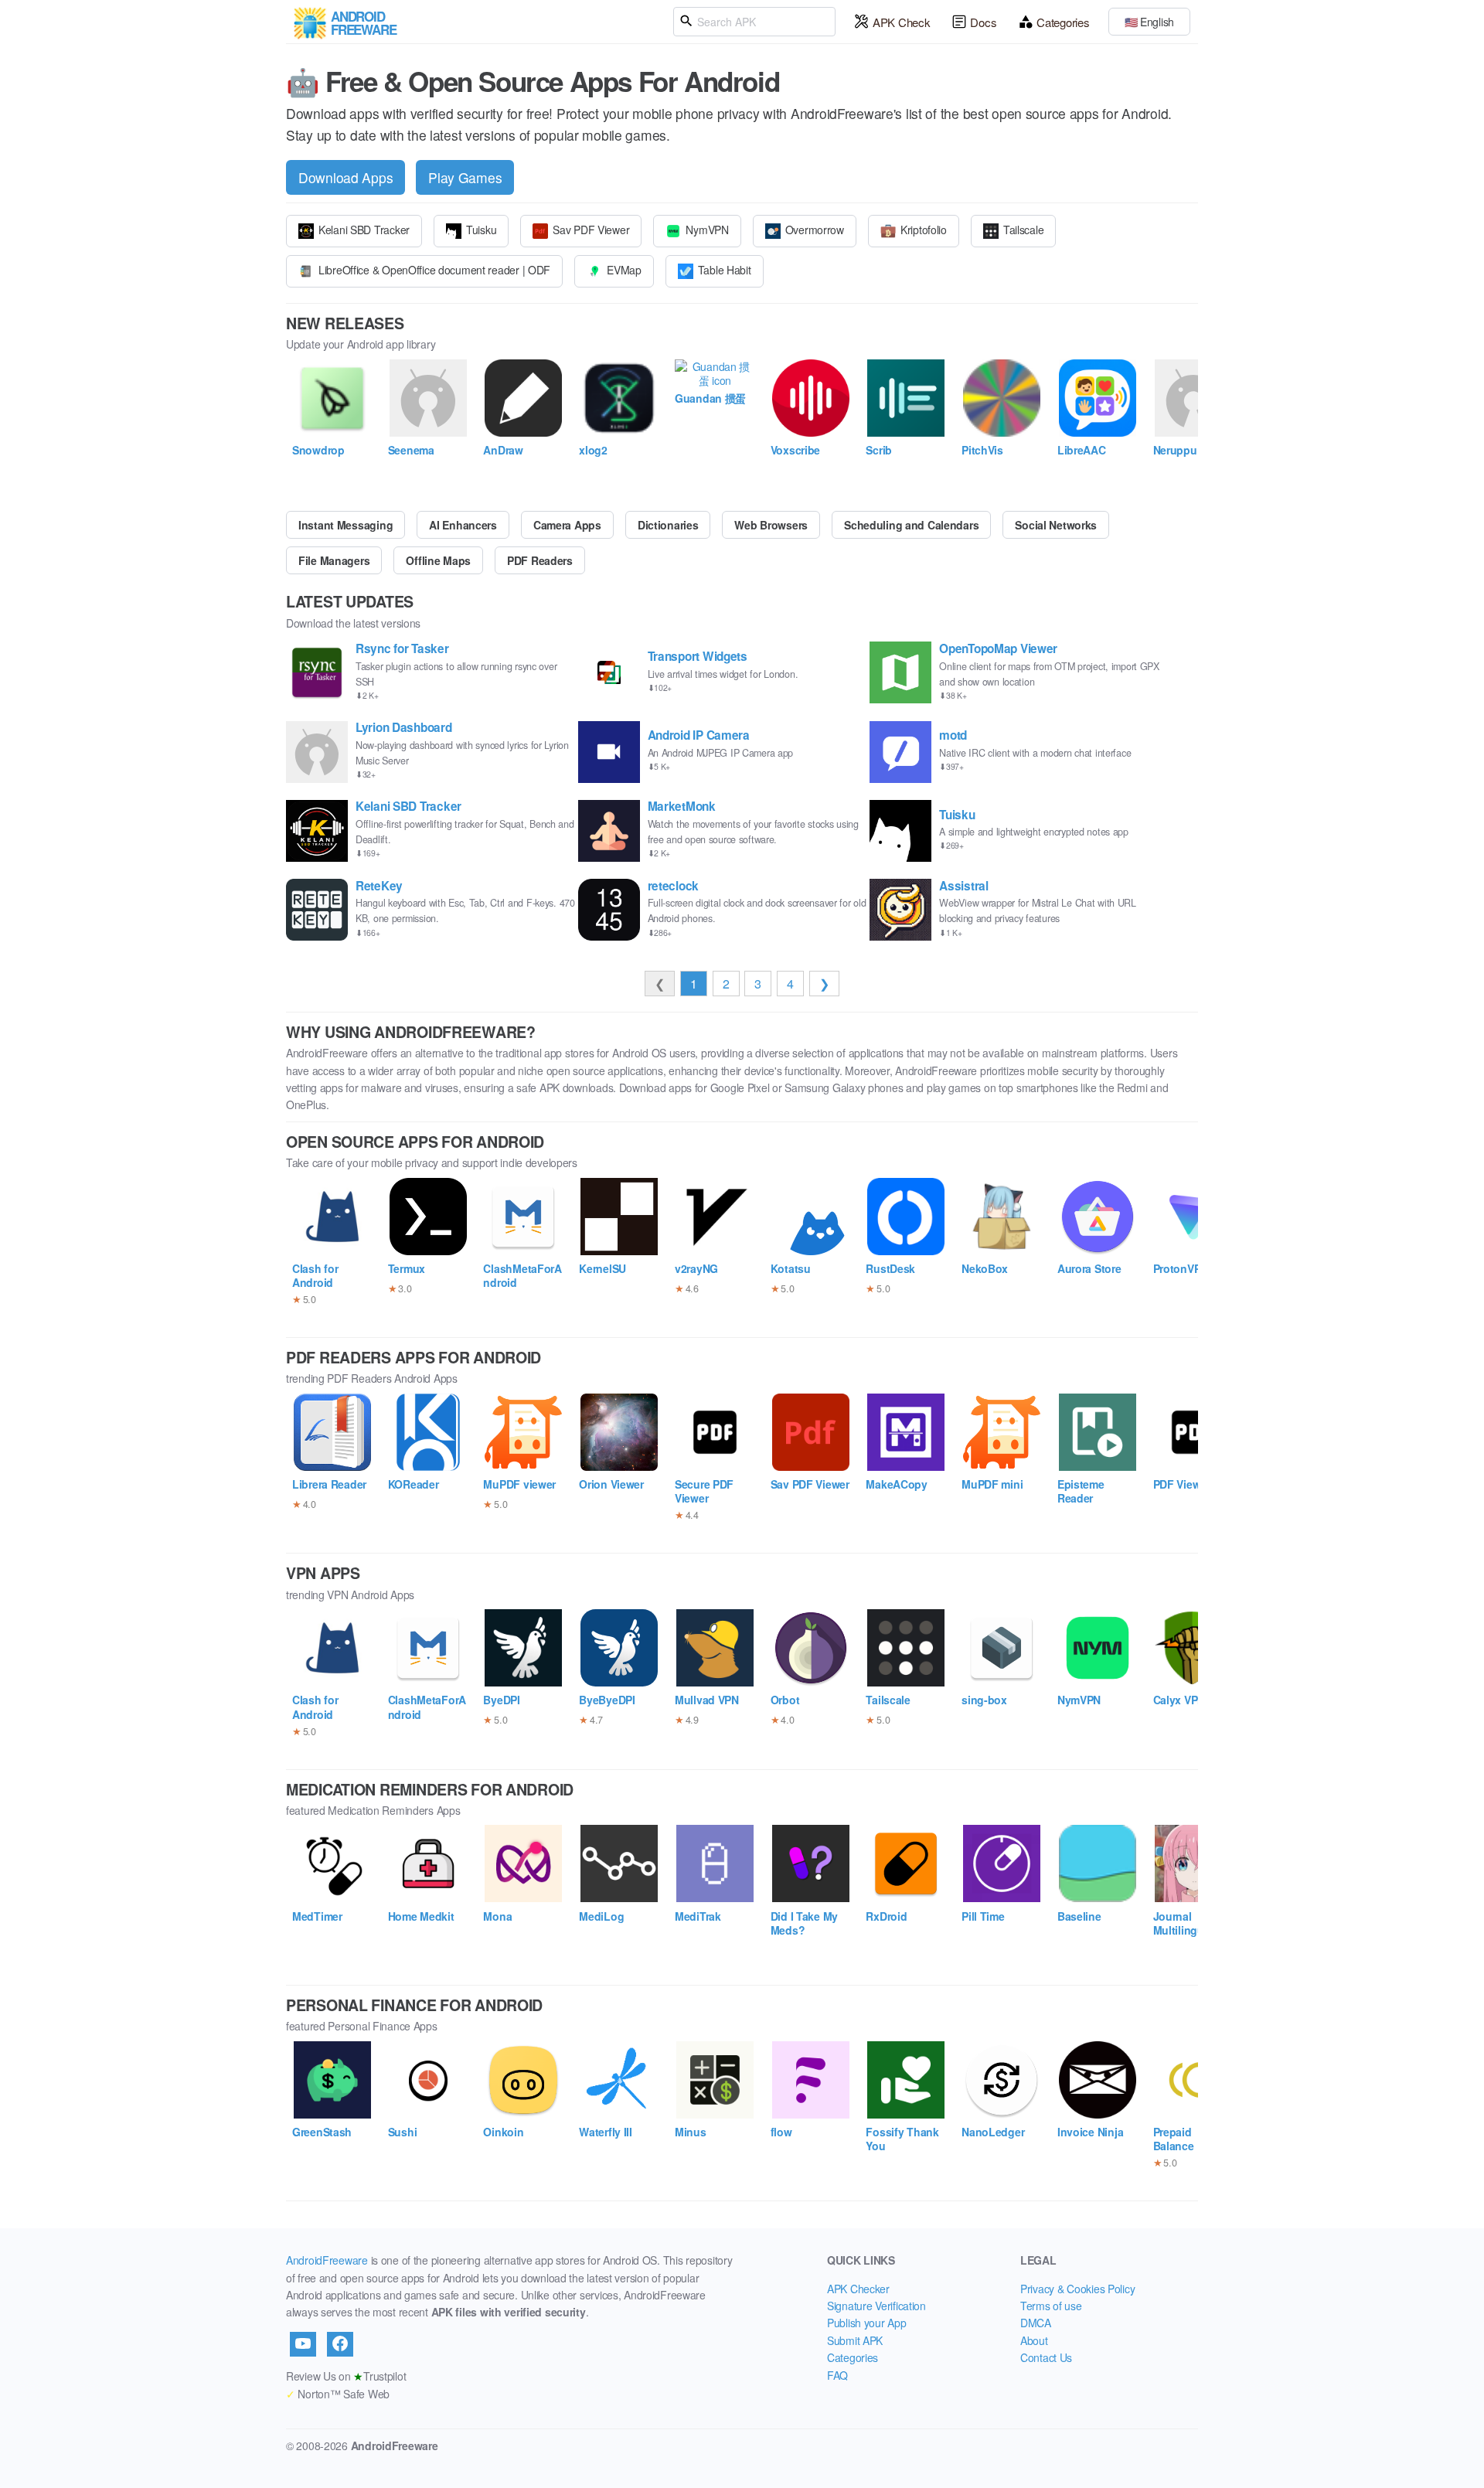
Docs (983, 22)
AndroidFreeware (327, 2260)
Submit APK (855, 2340)
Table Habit (725, 270)
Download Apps (345, 177)
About (1034, 2340)
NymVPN (707, 230)
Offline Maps (438, 560)
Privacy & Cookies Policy (1077, 2289)
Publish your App (867, 2323)
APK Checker (858, 2289)
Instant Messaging (345, 525)
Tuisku (481, 230)
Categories (1063, 22)
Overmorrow (815, 230)
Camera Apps (567, 525)
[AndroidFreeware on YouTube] (303, 2344)
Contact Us (1046, 2357)
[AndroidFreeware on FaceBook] (340, 2344)
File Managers (334, 560)
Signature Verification (876, 2306)
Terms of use (1051, 2306)
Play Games (465, 177)
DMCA (1036, 2323)
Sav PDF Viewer (591, 230)
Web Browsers (771, 525)
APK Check (901, 22)
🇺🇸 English (1149, 22)
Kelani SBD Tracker (364, 230)
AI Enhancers (463, 525)
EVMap (624, 270)
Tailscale (1023, 230)
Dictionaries (668, 525)
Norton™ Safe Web (338, 2394)
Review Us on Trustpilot (346, 2376)
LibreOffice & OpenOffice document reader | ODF (434, 270)
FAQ (837, 2375)
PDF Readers (540, 560)
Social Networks (1056, 525)
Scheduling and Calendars (911, 525)
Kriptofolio (924, 230)
